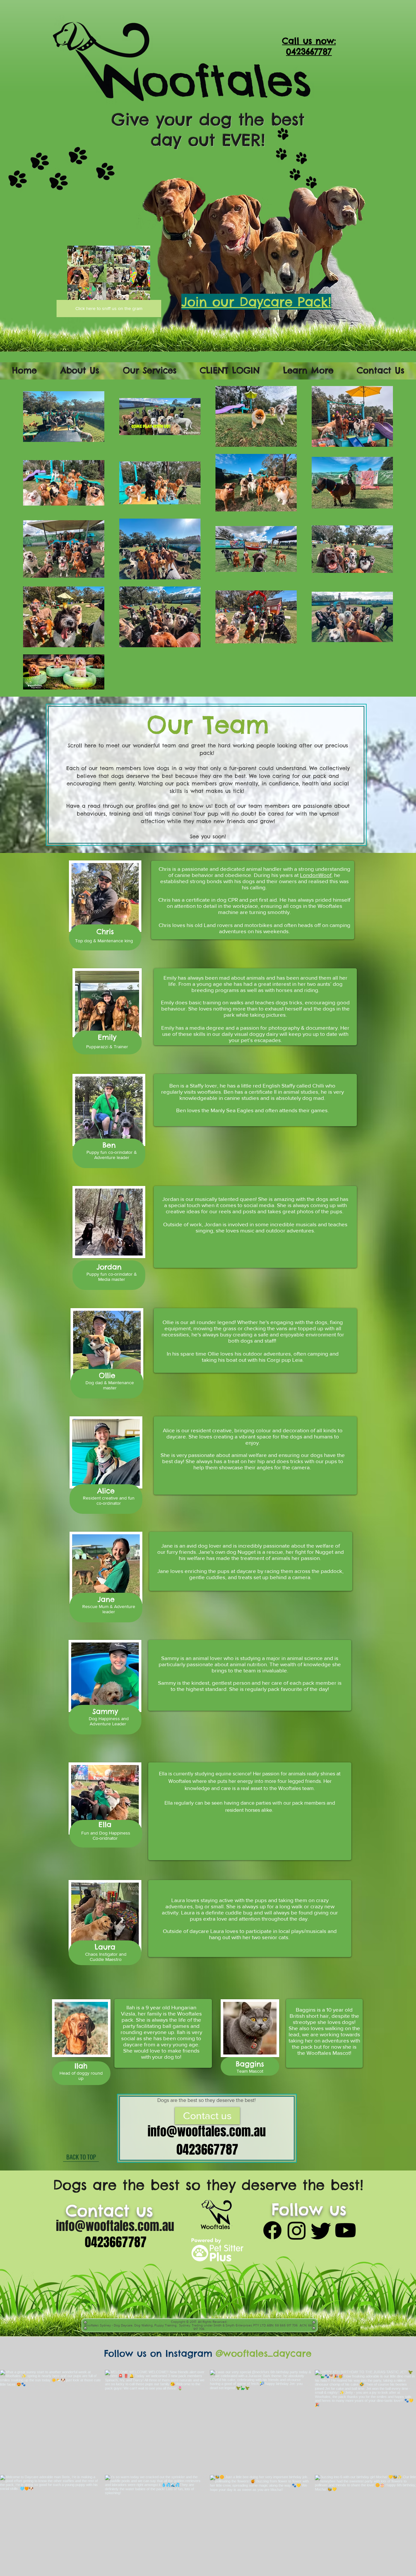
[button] (80, 370)
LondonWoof (316, 875)
